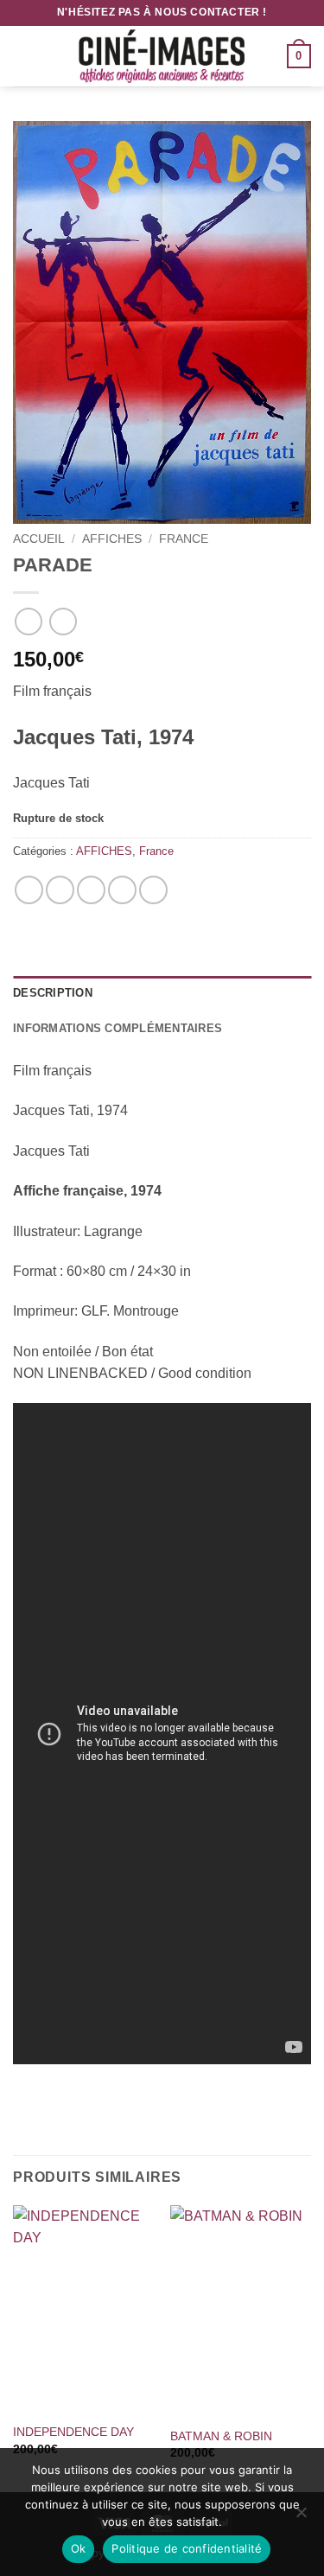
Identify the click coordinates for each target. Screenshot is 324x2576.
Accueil (39, 539)
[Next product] (28, 621)
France (184, 539)
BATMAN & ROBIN (221, 2436)
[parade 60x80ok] (162, 322)
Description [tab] (53, 993)
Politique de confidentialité (187, 2548)
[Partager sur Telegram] (153, 890)
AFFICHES (112, 539)
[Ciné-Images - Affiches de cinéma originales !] (162, 56)
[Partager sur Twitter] (91, 890)
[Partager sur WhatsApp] (29, 890)
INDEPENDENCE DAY (73, 2432)
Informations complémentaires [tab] (118, 1028)
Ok (79, 2548)
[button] (23, 56)
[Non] (301, 2517)
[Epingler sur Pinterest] (122, 890)
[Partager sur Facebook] (60, 890)
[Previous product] (63, 621)
